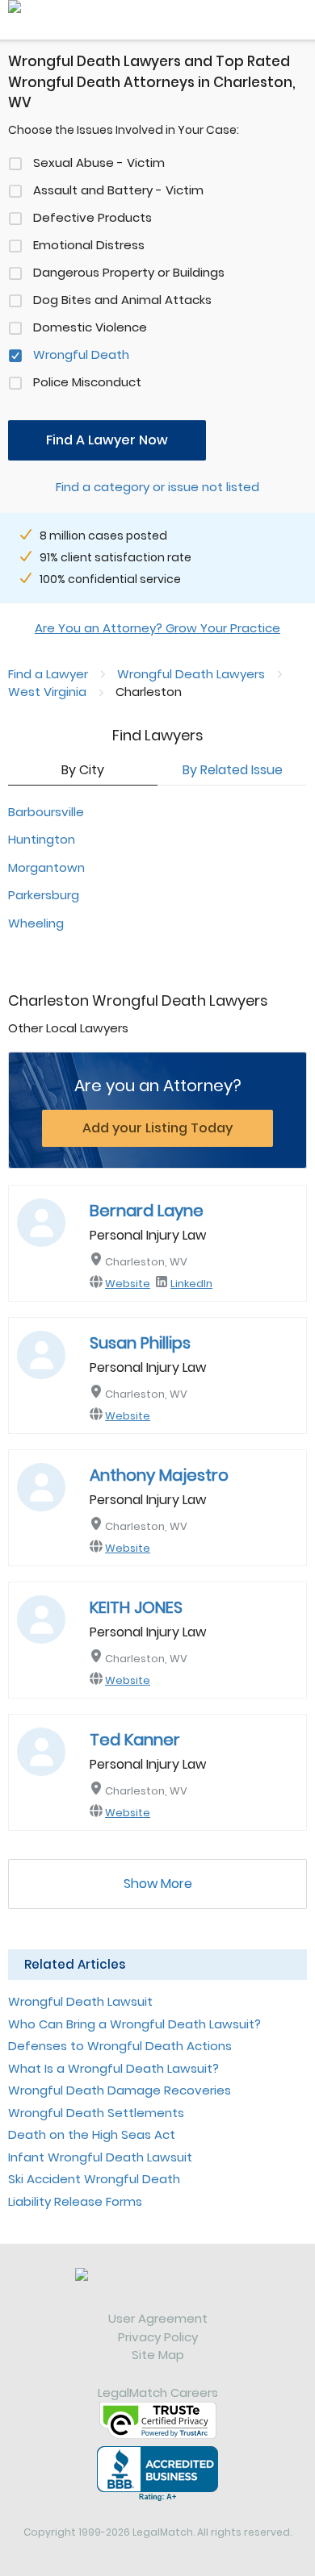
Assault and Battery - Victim (118, 190)
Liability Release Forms (75, 2201)
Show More (158, 1884)
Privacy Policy (158, 2337)
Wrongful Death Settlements (96, 2113)
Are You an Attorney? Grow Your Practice (157, 628)
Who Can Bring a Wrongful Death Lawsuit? (134, 2024)
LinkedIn (191, 1284)
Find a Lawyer (48, 674)
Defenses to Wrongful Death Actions (120, 2046)
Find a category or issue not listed (157, 487)
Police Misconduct (87, 382)
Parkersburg (44, 895)
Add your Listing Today (157, 1128)
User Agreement (158, 2318)
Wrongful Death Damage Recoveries (120, 2090)
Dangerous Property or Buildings (129, 272)
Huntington (42, 839)
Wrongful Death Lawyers (191, 674)
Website (128, 1284)
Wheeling (36, 923)
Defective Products (92, 217)
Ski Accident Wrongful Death (94, 2179)
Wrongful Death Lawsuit (80, 2001)
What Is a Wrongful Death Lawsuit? (113, 2068)
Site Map (158, 2355)
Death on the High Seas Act (92, 2134)
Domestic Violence (90, 327)
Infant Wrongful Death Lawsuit (100, 2157)
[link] (157, 2289)
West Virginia (47, 692)
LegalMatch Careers (158, 2393)
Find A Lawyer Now (107, 440)
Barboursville (46, 812)
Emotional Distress (89, 245)
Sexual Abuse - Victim (99, 163)
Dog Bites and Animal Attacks (122, 300)
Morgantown (46, 867)
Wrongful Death (81, 354)
